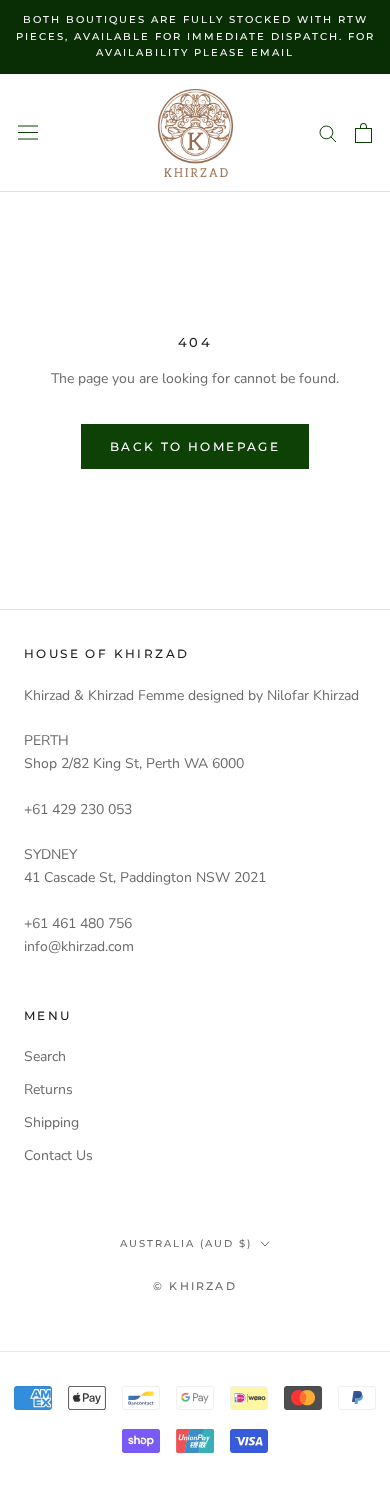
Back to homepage (195, 446)
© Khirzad (195, 1286)
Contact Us (58, 1155)
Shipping (51, 1122)
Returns (48, 1089)
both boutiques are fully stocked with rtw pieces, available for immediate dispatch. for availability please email (195, 36)
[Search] (328, 132)
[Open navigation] (28, 132)
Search (45, 1056)
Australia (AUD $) (186, 1243)
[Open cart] (363, 133)
